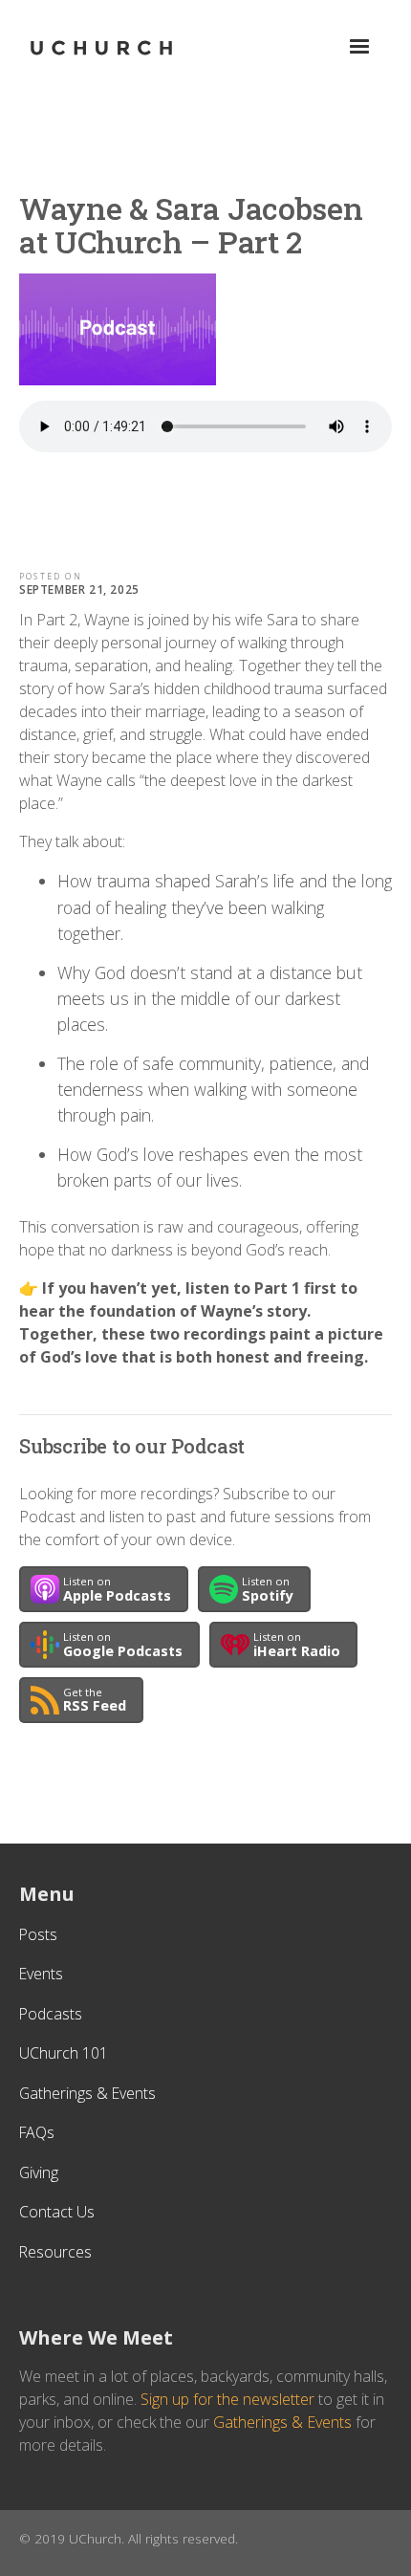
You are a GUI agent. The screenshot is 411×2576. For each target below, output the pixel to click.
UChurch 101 (64, 2053)
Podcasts (51, 2014)
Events (41, 1974)
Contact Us (57, 2212)
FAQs (37, 2132)
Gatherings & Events (87, 2093)
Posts (38, 1934)
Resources (55, 2252)
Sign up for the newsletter (227, 2399)
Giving (39, 2172)
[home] (101, 48)
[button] (359, 47)
